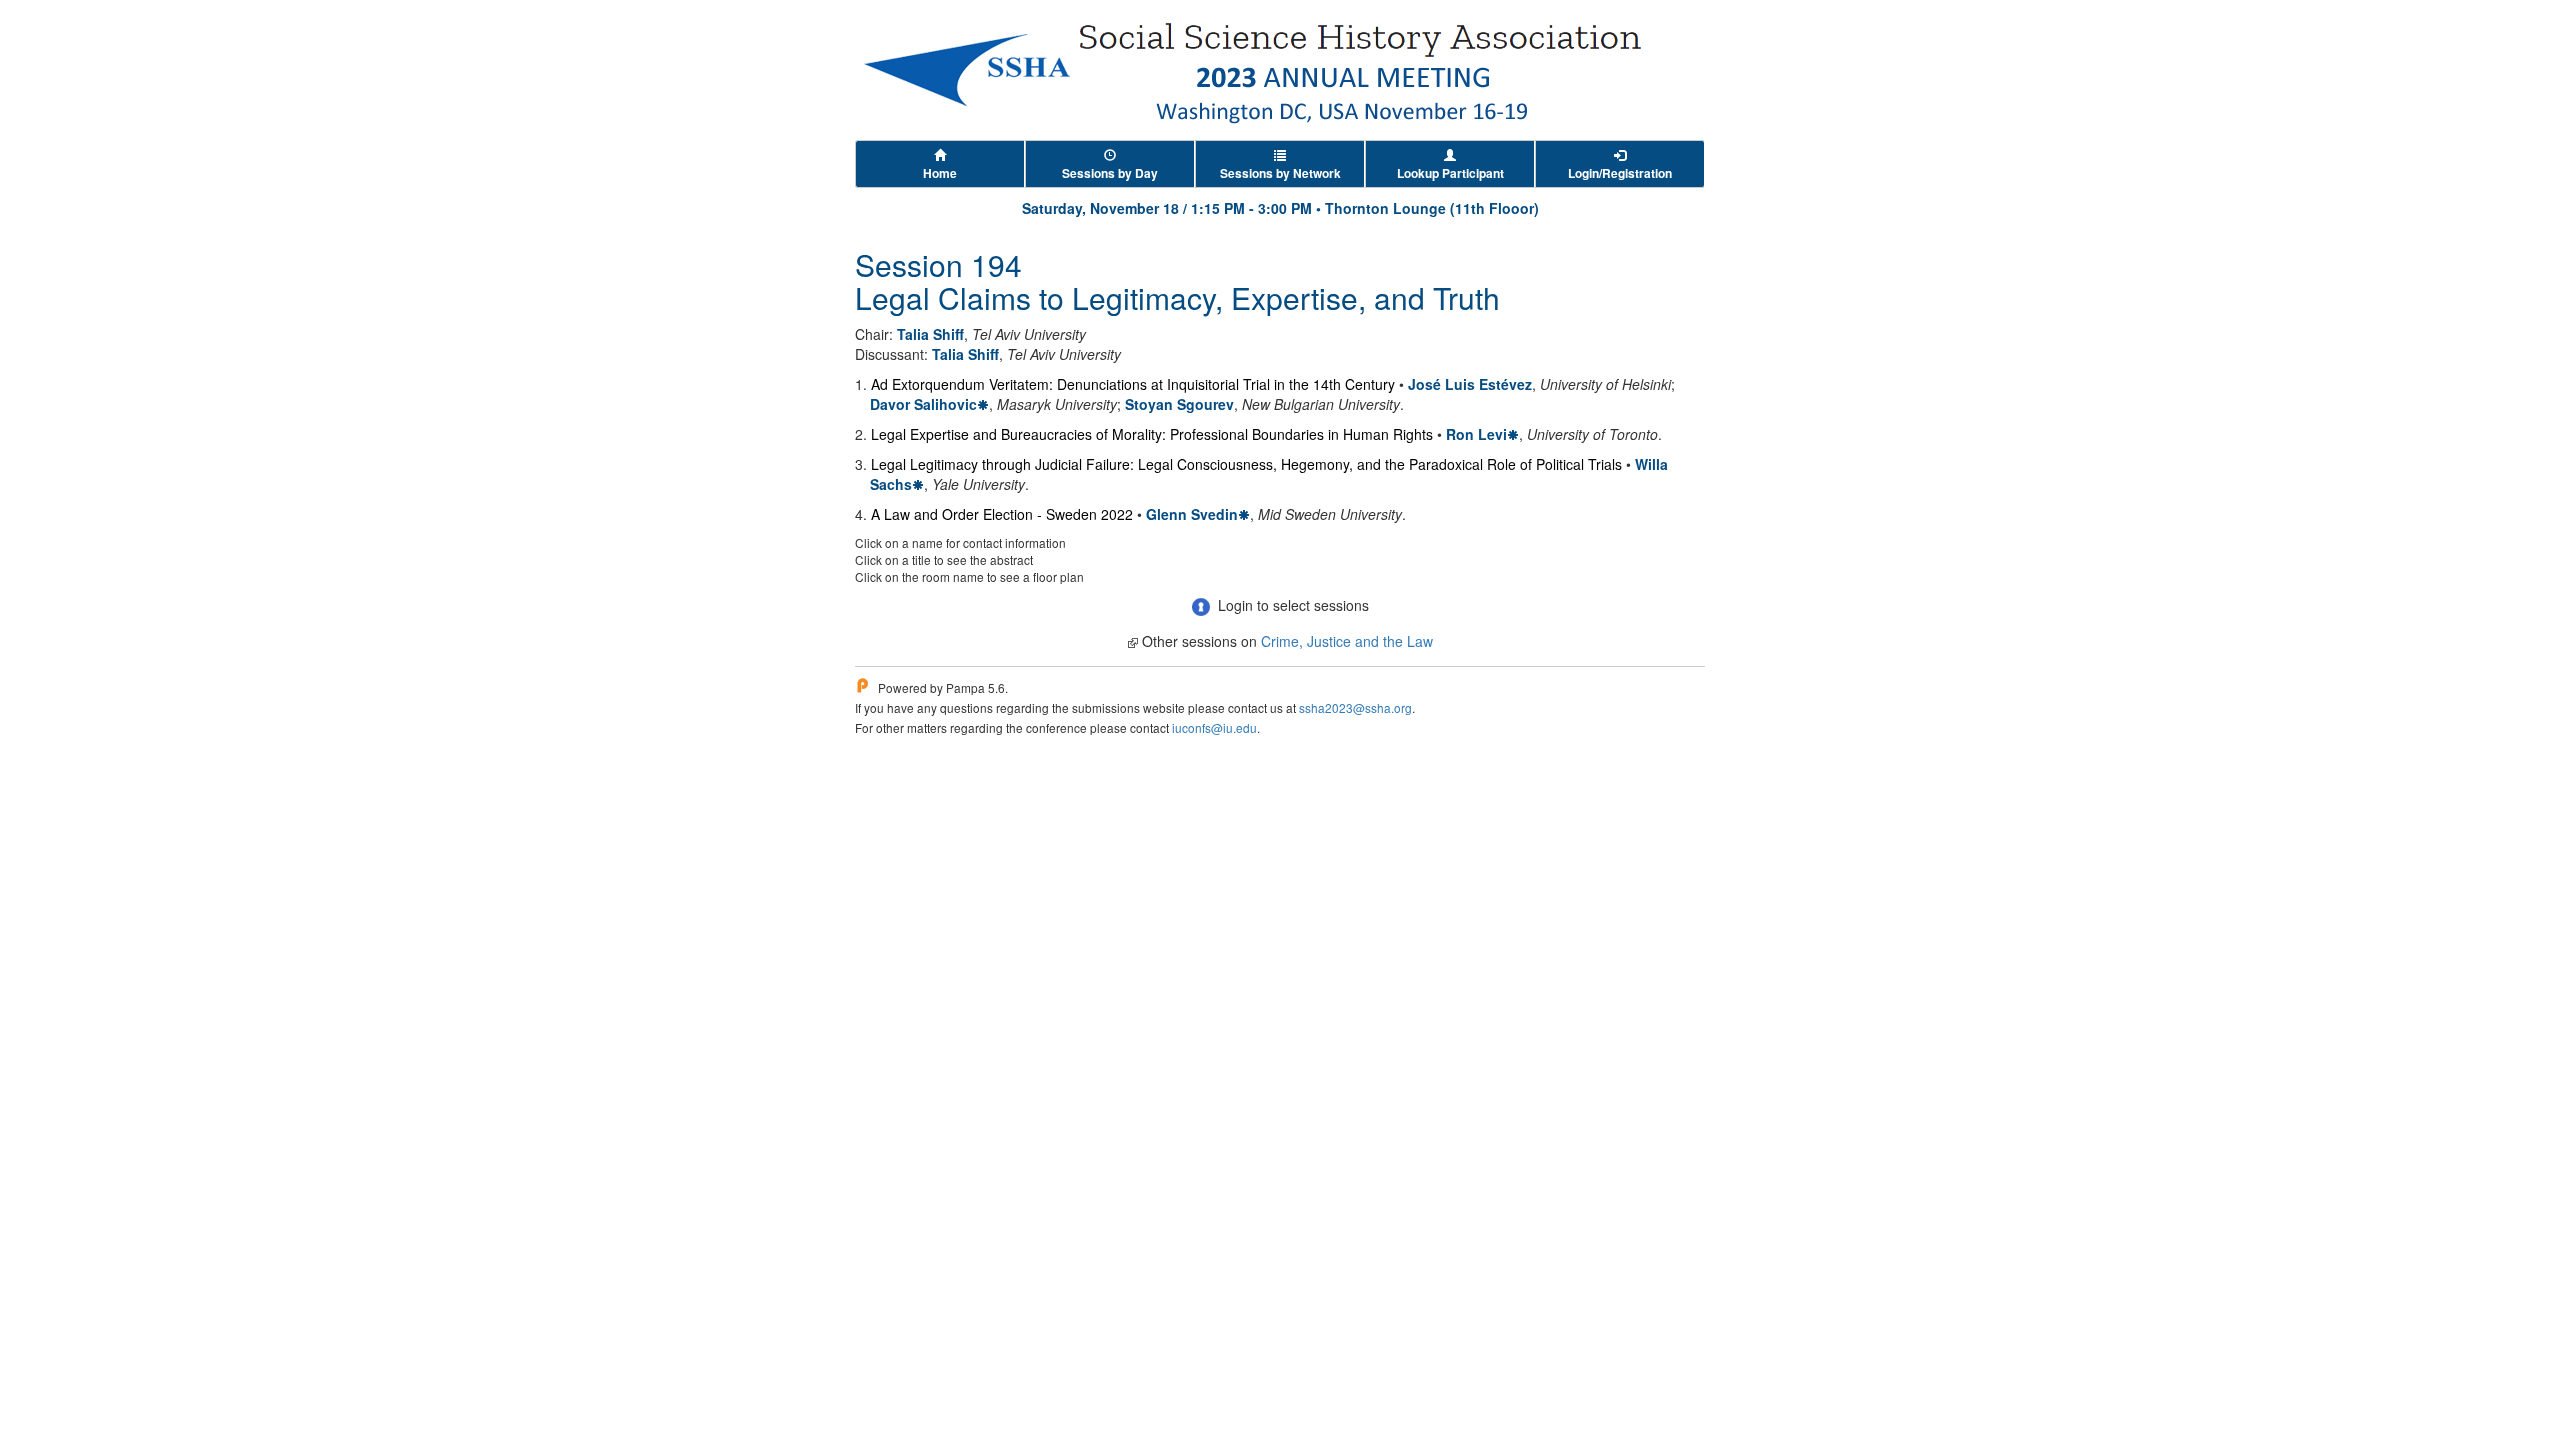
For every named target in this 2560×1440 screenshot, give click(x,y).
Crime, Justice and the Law (1347, 641)
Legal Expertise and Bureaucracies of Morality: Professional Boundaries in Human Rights (1152, 434)
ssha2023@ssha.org (1355, 707)
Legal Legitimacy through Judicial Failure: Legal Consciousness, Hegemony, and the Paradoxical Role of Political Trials (1246, 464)
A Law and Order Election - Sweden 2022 (1002, 514)
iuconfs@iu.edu (1214, 727)
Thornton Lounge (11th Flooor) (1432, 208)
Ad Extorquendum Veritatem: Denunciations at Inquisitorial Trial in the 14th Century (1133, 384)
